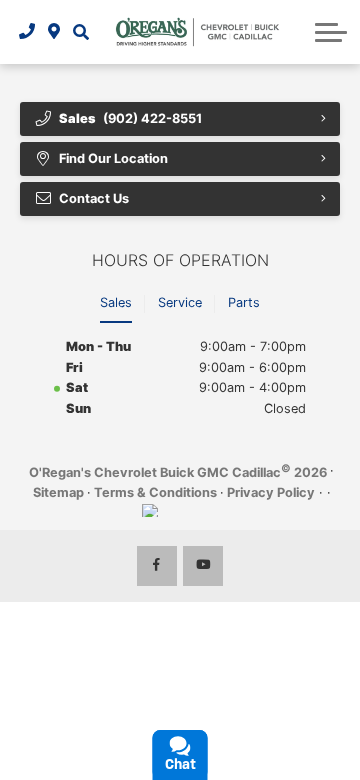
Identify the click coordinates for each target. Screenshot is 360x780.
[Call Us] (27, 32)
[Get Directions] (54, 32)
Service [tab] (180, 302)
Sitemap (58, 492)
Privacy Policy (271, 492)
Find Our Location (113, 158)
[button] (80, 32)
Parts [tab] (244, 302)
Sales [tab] (116, 302)
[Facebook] (157, 566)
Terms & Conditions (155, 492)
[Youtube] (203, 566)
